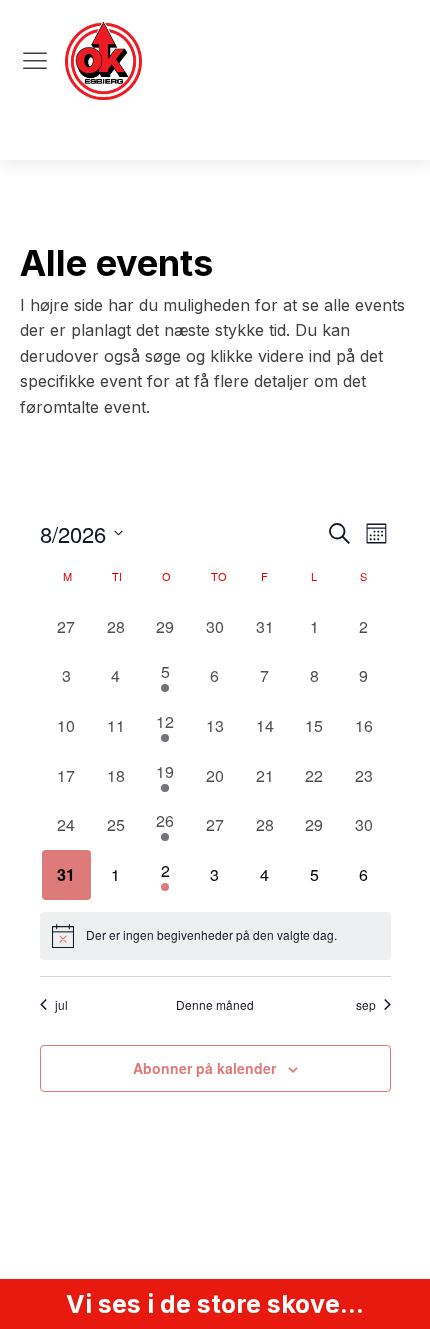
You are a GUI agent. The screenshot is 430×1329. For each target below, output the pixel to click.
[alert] (215, 936)
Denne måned (215, 1005)
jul (61, 1005)
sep (366, 1005)
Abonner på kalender (204, 1068)
